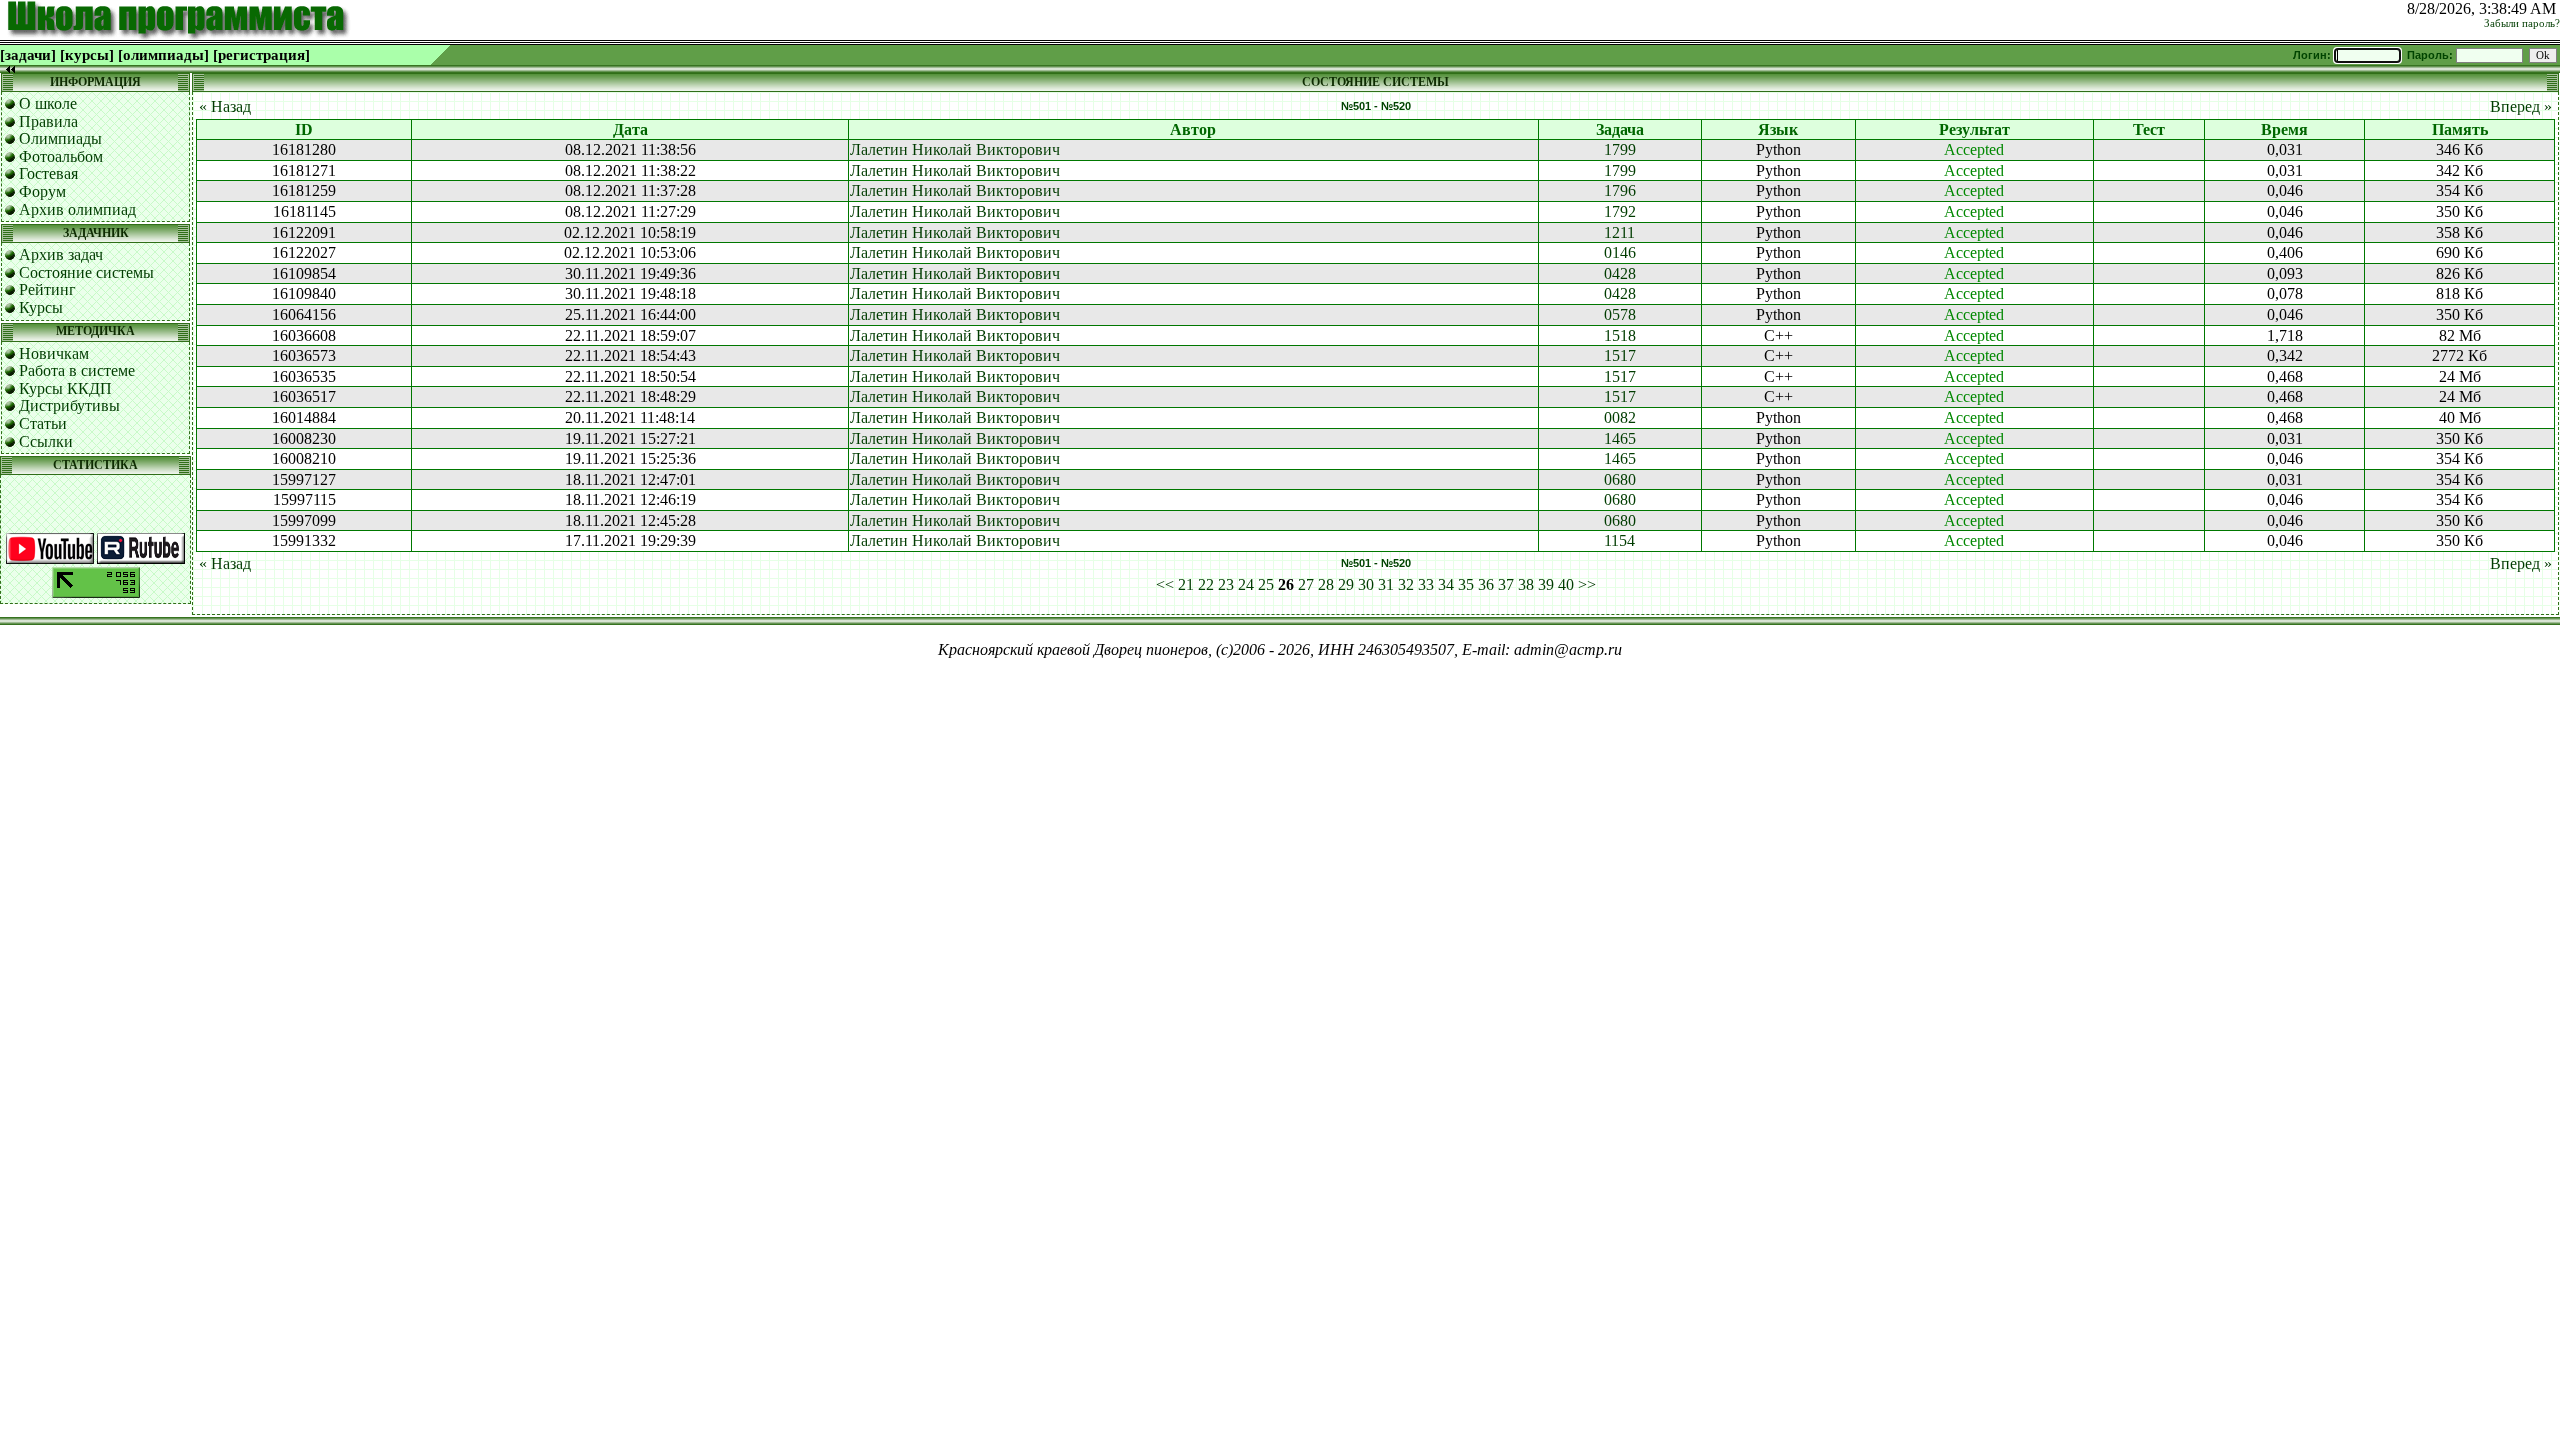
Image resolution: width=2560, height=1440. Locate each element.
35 (1466, 584)
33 (1426, 584)
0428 (1620, 273)
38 (1526, 584)
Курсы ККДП (65, 388)
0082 (1620, 417)
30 (1366, 584)
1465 (1620, 438)
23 (1226, 584)
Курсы (41, 307)
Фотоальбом (61, 156)
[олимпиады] (163, 55)
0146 (1620, 252)
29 (1346, 584)
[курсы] (87, 55)
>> (1587, 584)
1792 (1620, 211)
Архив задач (61, 254)
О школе (48, 103)
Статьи (43, 423)
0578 (1620, 314)
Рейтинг (47, 289)
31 (1386, 584)
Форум (42, 191)
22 (1206, 584)
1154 (1619, 540)
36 (1486, 584)
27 (1306, 584)
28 (1326, 584)
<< (1165, 584)
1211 (1619, 232)
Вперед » (2521, 106)
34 (1446, 584)
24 (1246, 584)
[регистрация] (261, 55)
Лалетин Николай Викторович (955, 149)
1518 (1620, 335)
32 (1406, 584)
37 (1506, 584)
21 (1186, 584)
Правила (48, 121)
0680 (1620, 479)
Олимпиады (60, 138)
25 (1266, 584)
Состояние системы (86, 272)
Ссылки (46, 441)
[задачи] (28, 55)
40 (1566, 584)
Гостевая (48, 173)
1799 (1620, 149)
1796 (1620, 190)
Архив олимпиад (77, 209)
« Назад (225, 106)
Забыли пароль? (2522, 23)
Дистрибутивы (69, 405)
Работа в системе (77, 370)
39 (1546, 584)
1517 (1620, 355)
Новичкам (54, 353)
